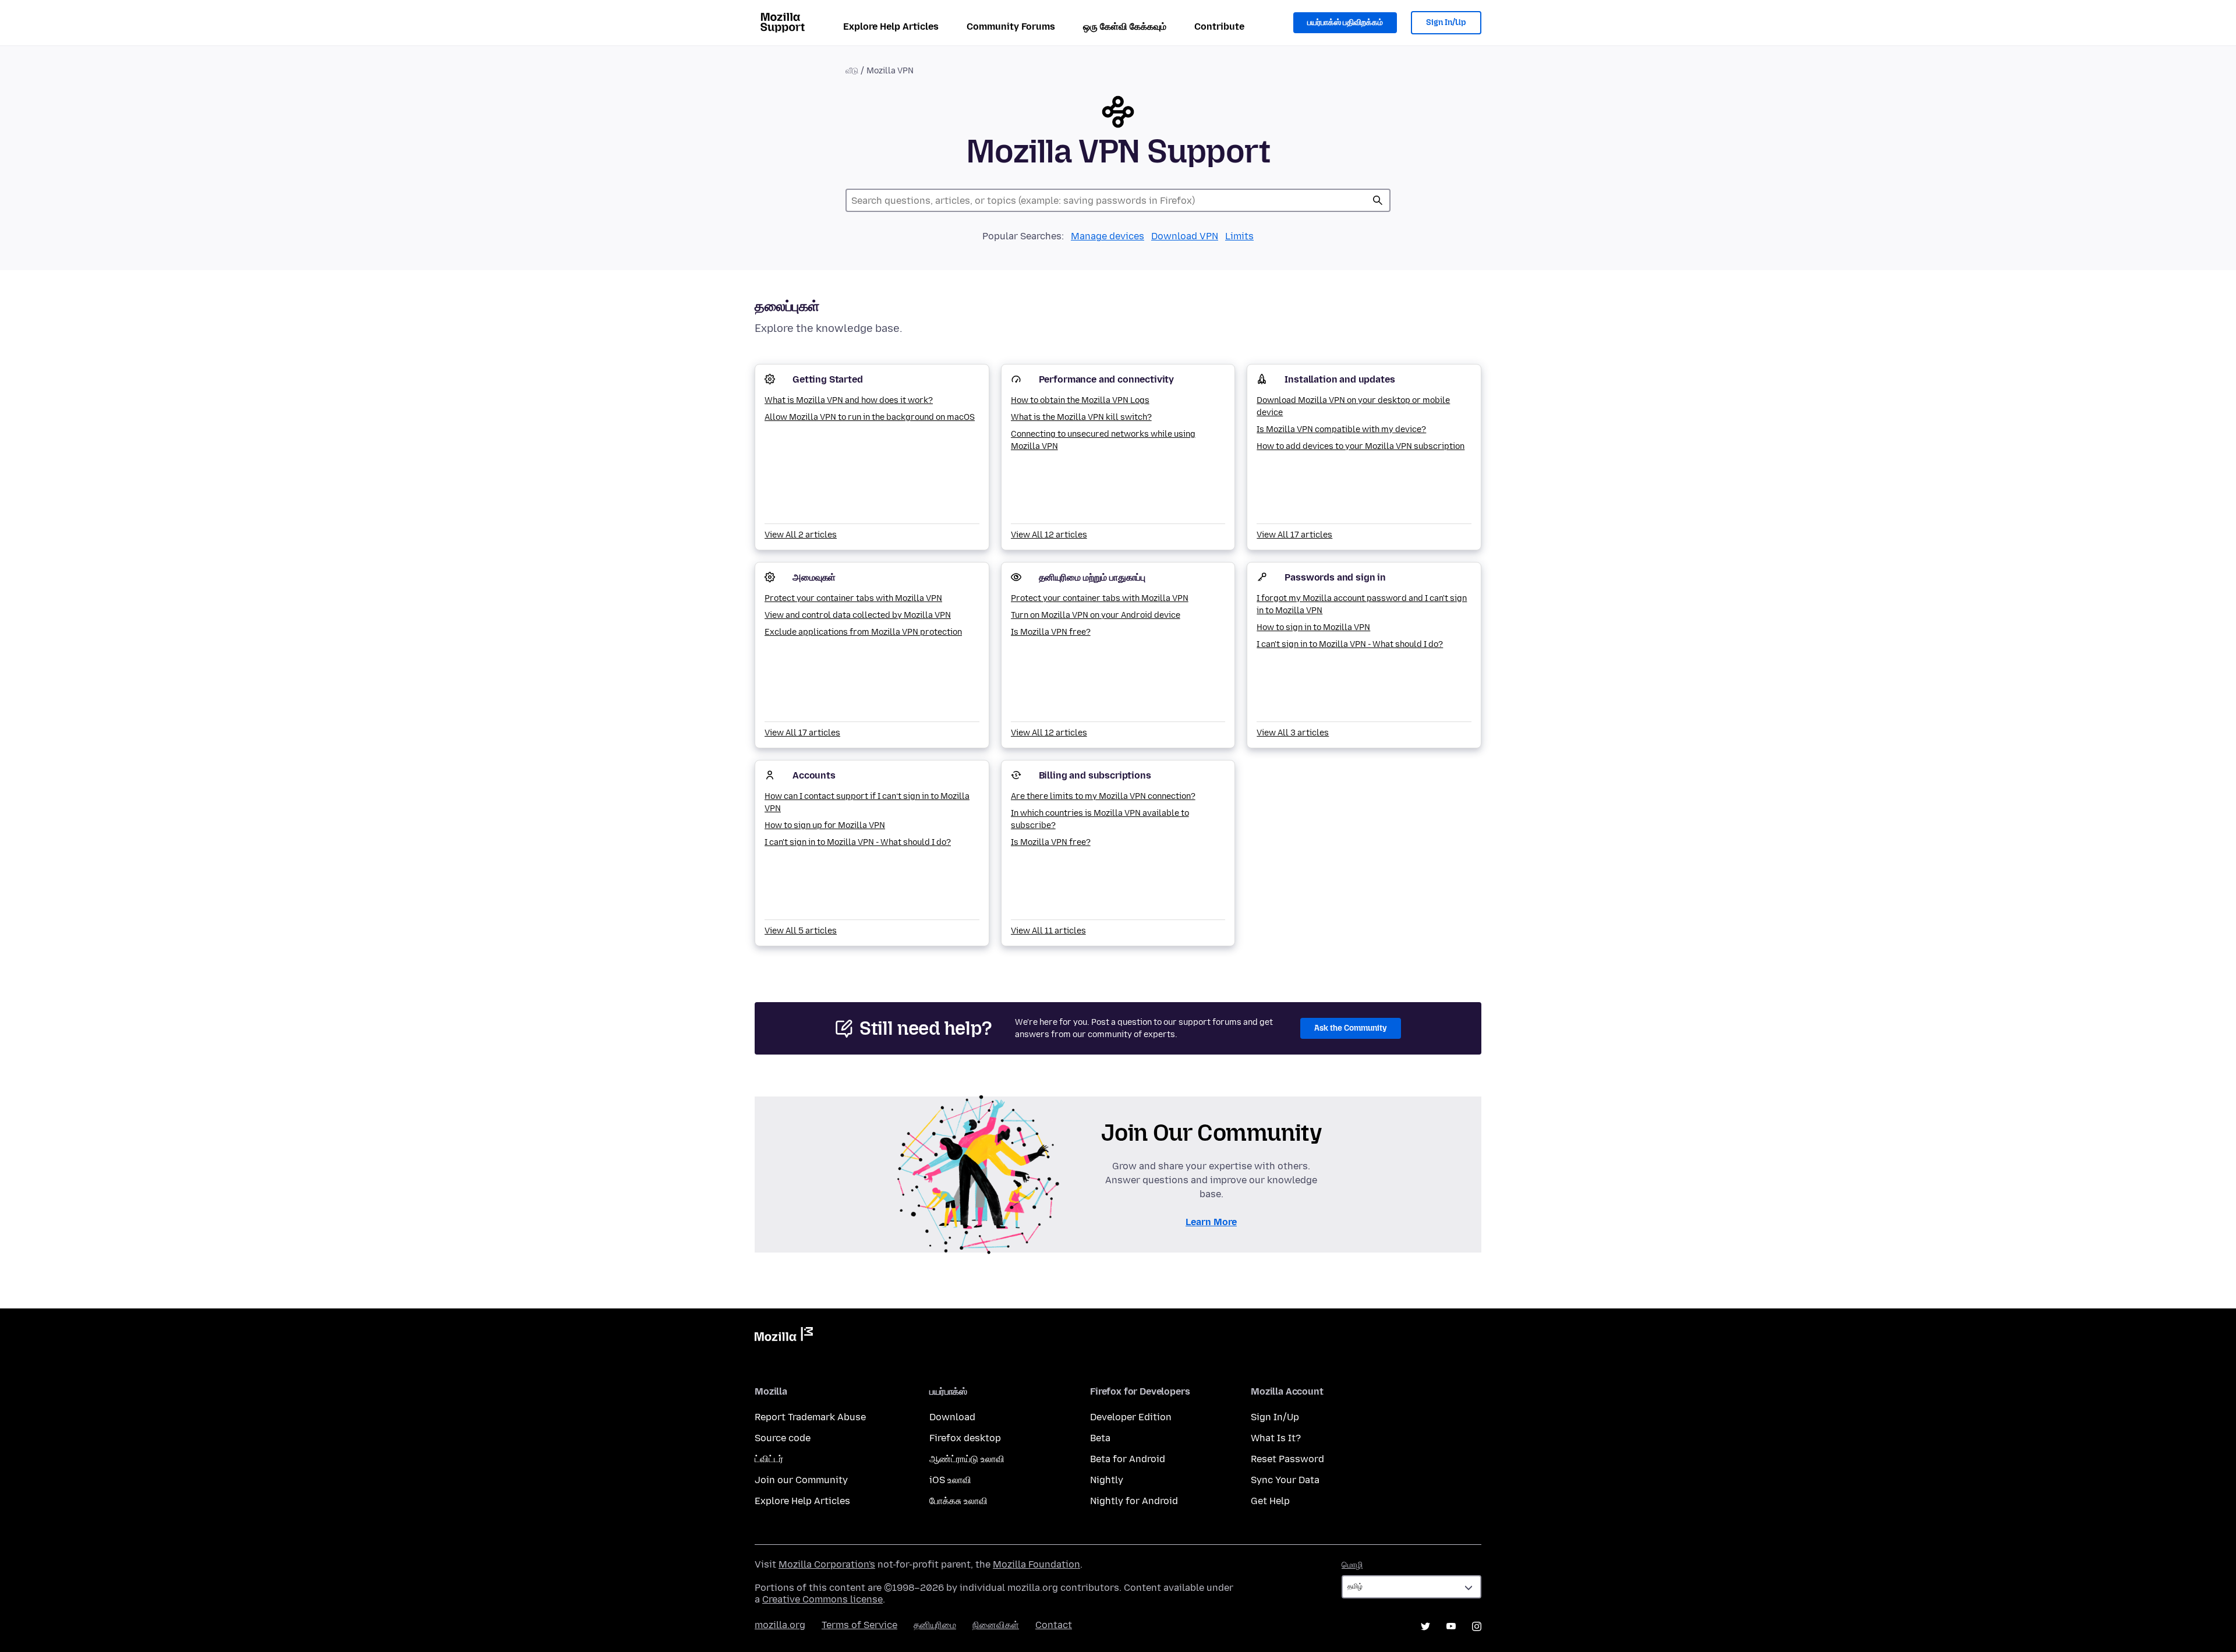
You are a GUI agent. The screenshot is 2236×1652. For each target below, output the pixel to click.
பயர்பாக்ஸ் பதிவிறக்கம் (1345, 22)
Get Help (1270, 1501)
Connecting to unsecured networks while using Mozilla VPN (1103, 440)
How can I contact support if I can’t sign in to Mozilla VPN (867, 802)
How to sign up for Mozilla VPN (825, 825)
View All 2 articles (801, 535)
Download (952, 1417)
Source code (783, 1438)
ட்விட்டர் (769, 1459)
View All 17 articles (1294, 535)
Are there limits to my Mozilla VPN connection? (1103, 796)
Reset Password (1287, 1459)
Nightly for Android (1134, 1501)
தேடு (1378, 200)
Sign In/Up (1446, 22)
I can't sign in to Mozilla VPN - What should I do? (1350, 644)
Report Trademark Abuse (810, 1417)
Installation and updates (1340, 379)
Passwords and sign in (1335, 577)
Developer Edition (1131, 1417)
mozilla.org (780, 1625)
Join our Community (801, 1480)
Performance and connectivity (1107, 379)
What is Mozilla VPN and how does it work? (849, 400)
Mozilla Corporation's (827, 1564)
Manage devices (1108, 236)
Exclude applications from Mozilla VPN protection (863, 632)
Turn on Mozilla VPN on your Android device (1096, 615)
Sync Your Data (1285, 1480)
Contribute (1219, 26)
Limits (1239, 236)
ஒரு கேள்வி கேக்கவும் (1125, 26)
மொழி (1352, 1565)
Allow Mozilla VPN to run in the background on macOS (870, 417)
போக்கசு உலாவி (958, 1501)
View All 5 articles (801, 931)
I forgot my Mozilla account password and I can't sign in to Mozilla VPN (1362, 604)
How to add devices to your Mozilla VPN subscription (1361, 446)
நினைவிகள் (996, 1625)
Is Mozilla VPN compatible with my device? (1341, 429)
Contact (1054, 1625)
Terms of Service (859, 1625)
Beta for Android (1128, 1459)
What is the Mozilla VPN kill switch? (1081, 417)
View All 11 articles (1048, 931)
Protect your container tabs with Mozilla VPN (853, 598)
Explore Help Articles (891, 26)
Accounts (814, 775)
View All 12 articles (1049, 535)
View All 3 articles (1293, 733)
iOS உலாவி (950, 1480)
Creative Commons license (822, 1599)
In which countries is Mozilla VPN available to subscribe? (1100, 819)
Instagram (1477, 1626)
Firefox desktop (965, 1438)
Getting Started (828, 379)
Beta (1100, 1438)
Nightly (1107, 1480)
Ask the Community (1351, 1028)
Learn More (1211, 1222)
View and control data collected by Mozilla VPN (858, 615)
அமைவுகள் (814, 577)
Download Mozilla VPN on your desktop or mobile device (1353, 406)
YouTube (1451, 1626)
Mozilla (784, 1336)
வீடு (852, 71)
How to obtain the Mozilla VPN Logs (1080, 400)
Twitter (1425, 1626)
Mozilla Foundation (1036, 1564)
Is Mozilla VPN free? (1051, 632)
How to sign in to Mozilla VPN (1313, 627)
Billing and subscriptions (1095, 775)
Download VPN (1185, 236)
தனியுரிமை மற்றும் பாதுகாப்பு (1092, 577)
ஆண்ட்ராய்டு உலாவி (967, 1459)
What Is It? (1276, 1438)
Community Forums (1011, 26)
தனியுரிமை (935, 1625)
